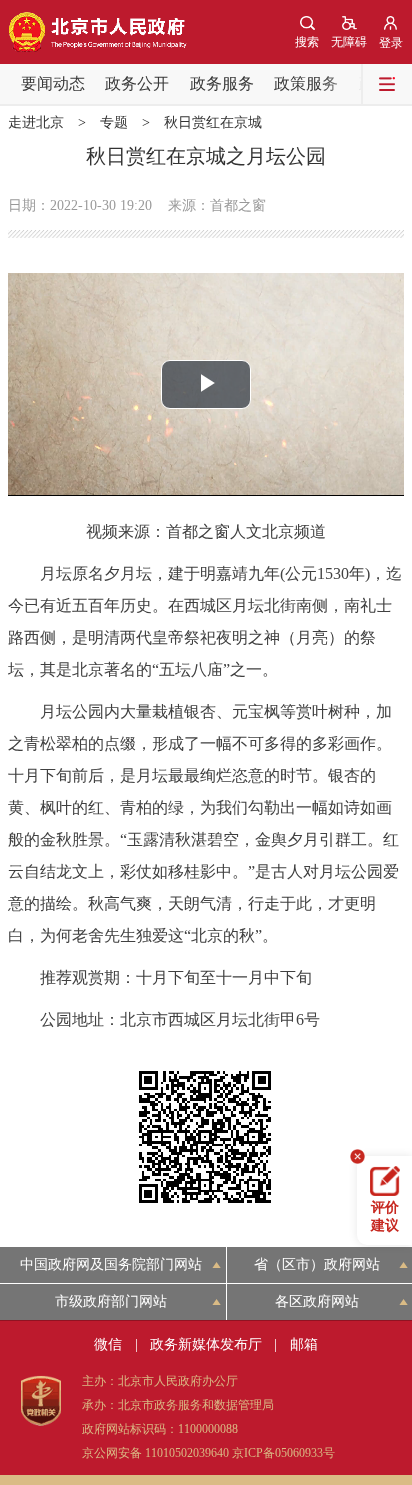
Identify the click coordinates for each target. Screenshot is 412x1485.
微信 (108, 1344)
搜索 (307, 42)
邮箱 (304, 1344)
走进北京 (36, 122)
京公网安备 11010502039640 (155, 1453)
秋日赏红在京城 (213, 122)
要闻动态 (53, 83)
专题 (114, 122)
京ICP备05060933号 (283, 1453)
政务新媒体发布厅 (206, 1344)
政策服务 (306, 83)
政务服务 (222, 83)
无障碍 (349, 42)
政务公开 (137, 83)
